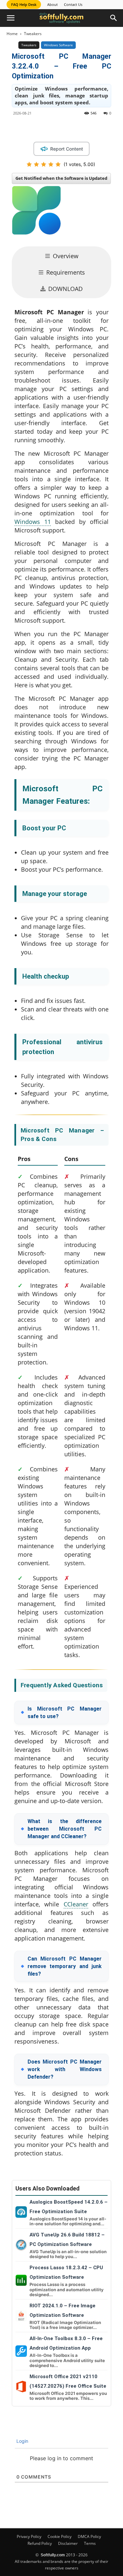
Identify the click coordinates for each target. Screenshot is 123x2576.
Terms (90, 2543)
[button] (10, 18)
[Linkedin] (69, 128)
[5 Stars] (58, 164)
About (52, 4)
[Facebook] (39, 128)
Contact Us (73, 4)
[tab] (61, 256)
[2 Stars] (36, 164)
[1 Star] (29, 164)
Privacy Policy (29, 2536)
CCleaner (76, 1904)
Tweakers (33, 34)
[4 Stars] (51, 164)
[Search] (114, 18)
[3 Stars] (44, 164)
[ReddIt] (84, 128)
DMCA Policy (89, 2536)
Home (12, 34)
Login (22, 2441)
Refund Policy (40, 2543)
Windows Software (58, 45)
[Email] (99, 128)
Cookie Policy (60, 2536)
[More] (115, 128)
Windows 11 (33, 522)
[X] (54, 128)
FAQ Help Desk (24, 4)
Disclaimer (68, 2543)
